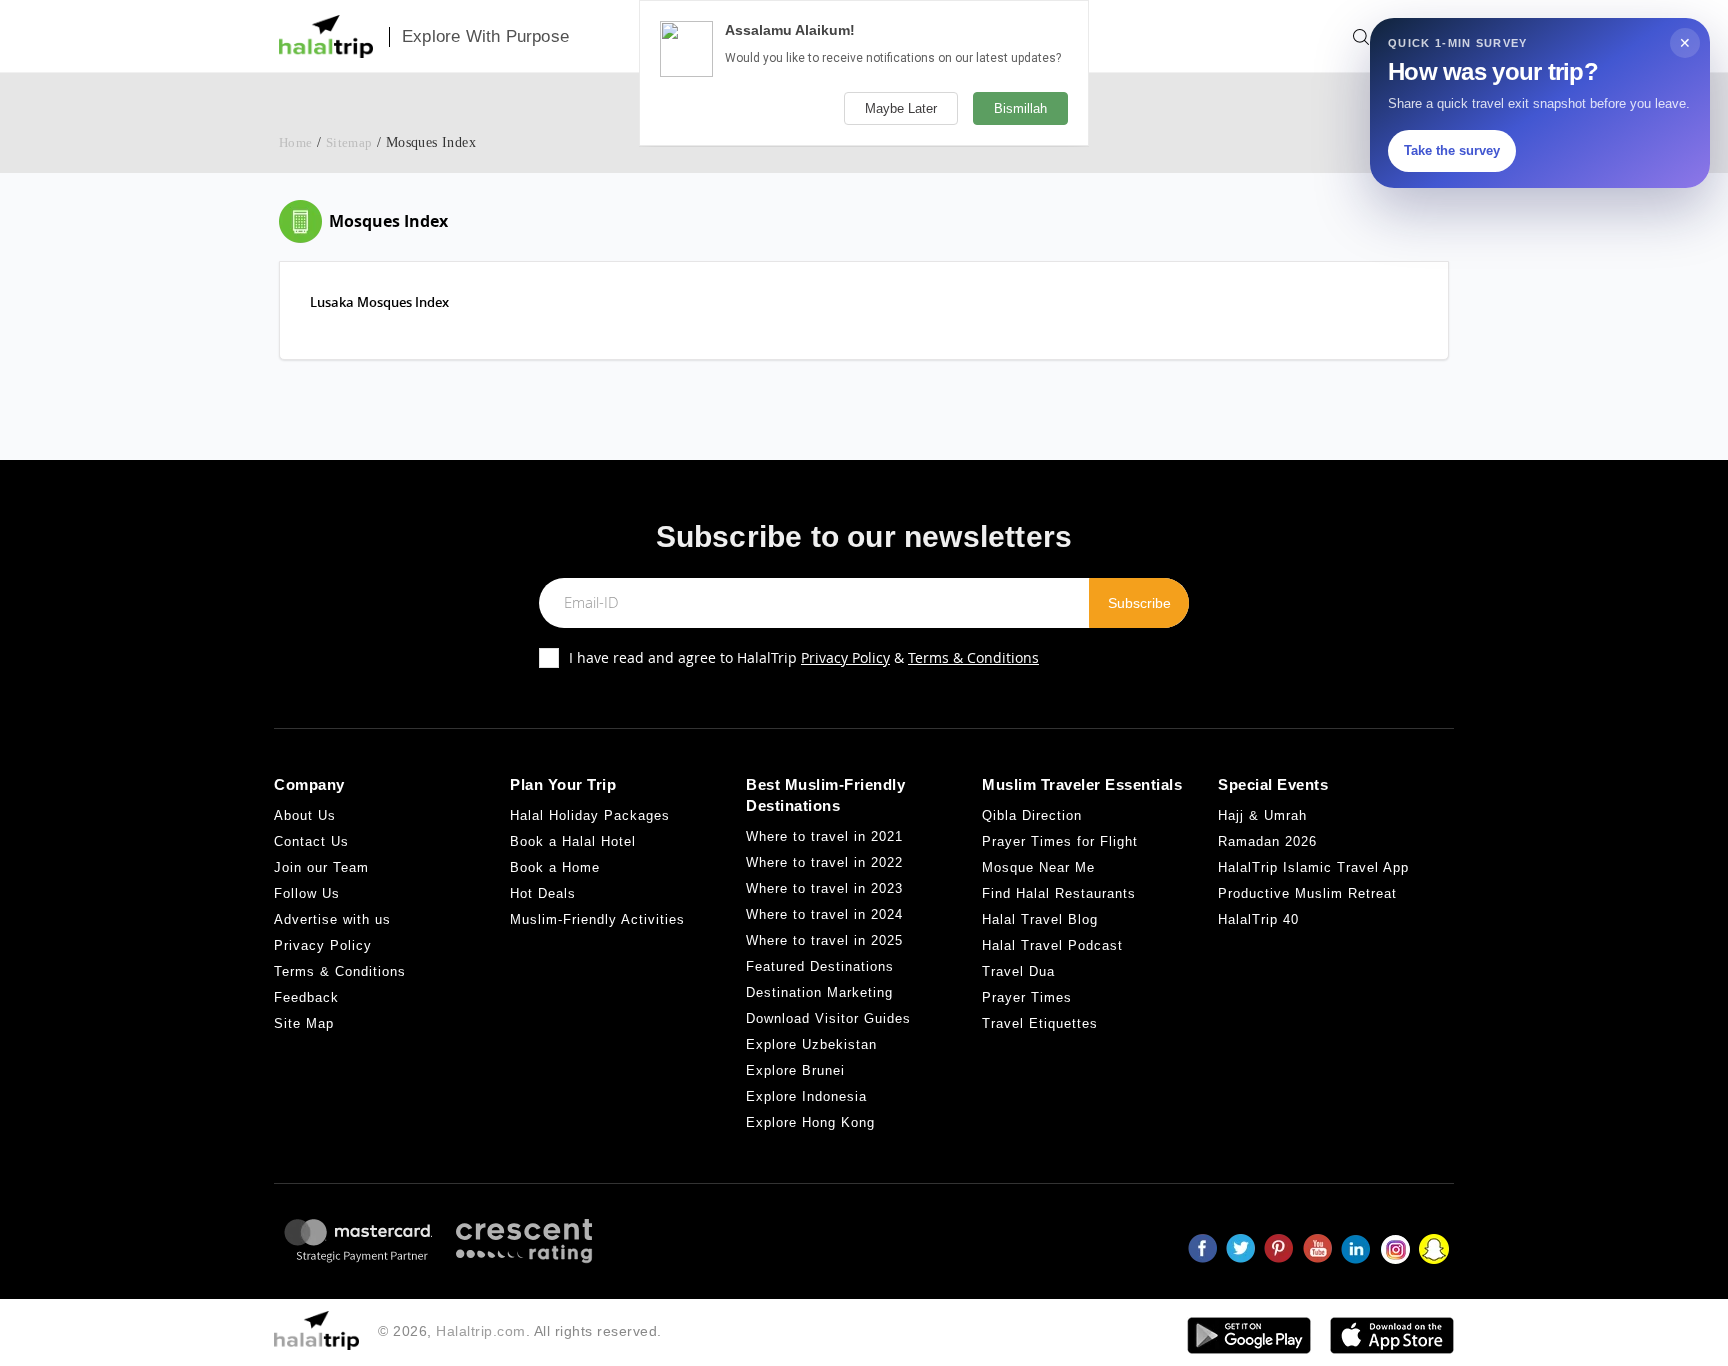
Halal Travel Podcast (1052, 945)
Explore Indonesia (806, 1096)
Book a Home (555, 867)
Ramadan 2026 (1267, 841)
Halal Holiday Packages (590, 815)
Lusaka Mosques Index (379, 302)
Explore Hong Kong (810, 1122)
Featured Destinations (820, 966)
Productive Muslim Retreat (1307, 893)
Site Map (304, 1023)
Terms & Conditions (973, 657)
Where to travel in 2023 (824, 888)
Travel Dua (1018, 971)
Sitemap (349, 142)
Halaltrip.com (481, 1331)
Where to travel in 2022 (824, 862)
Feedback (306, 997)
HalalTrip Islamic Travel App (1313, 867)
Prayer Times (1027, 997)
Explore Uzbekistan (811, 1044)
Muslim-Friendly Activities (597, 919)
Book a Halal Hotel (573, 841)
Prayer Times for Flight (1060, 841)
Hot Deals (543, 893)
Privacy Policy (845, 657)
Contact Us (311, 841)
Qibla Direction (1032, 815)
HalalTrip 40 (1258, 919)
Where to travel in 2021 (824, 836)
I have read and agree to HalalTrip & (804, 657)
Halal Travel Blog (1040, 919)
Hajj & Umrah (1262, 815)
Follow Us (307, 893)
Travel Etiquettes (1040, 1023)
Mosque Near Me (1038, 867)
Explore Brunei (795, 1070)
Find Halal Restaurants (1059, 893)
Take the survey (1452, 150)
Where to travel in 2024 (824, 914)
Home (296, 142)
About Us (305, 815)
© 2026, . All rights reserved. (520, 1331)
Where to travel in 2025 (824, 940)
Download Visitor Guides (828, 1018)
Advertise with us (332, 919)
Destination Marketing (819, 992)
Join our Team (321, 867)
